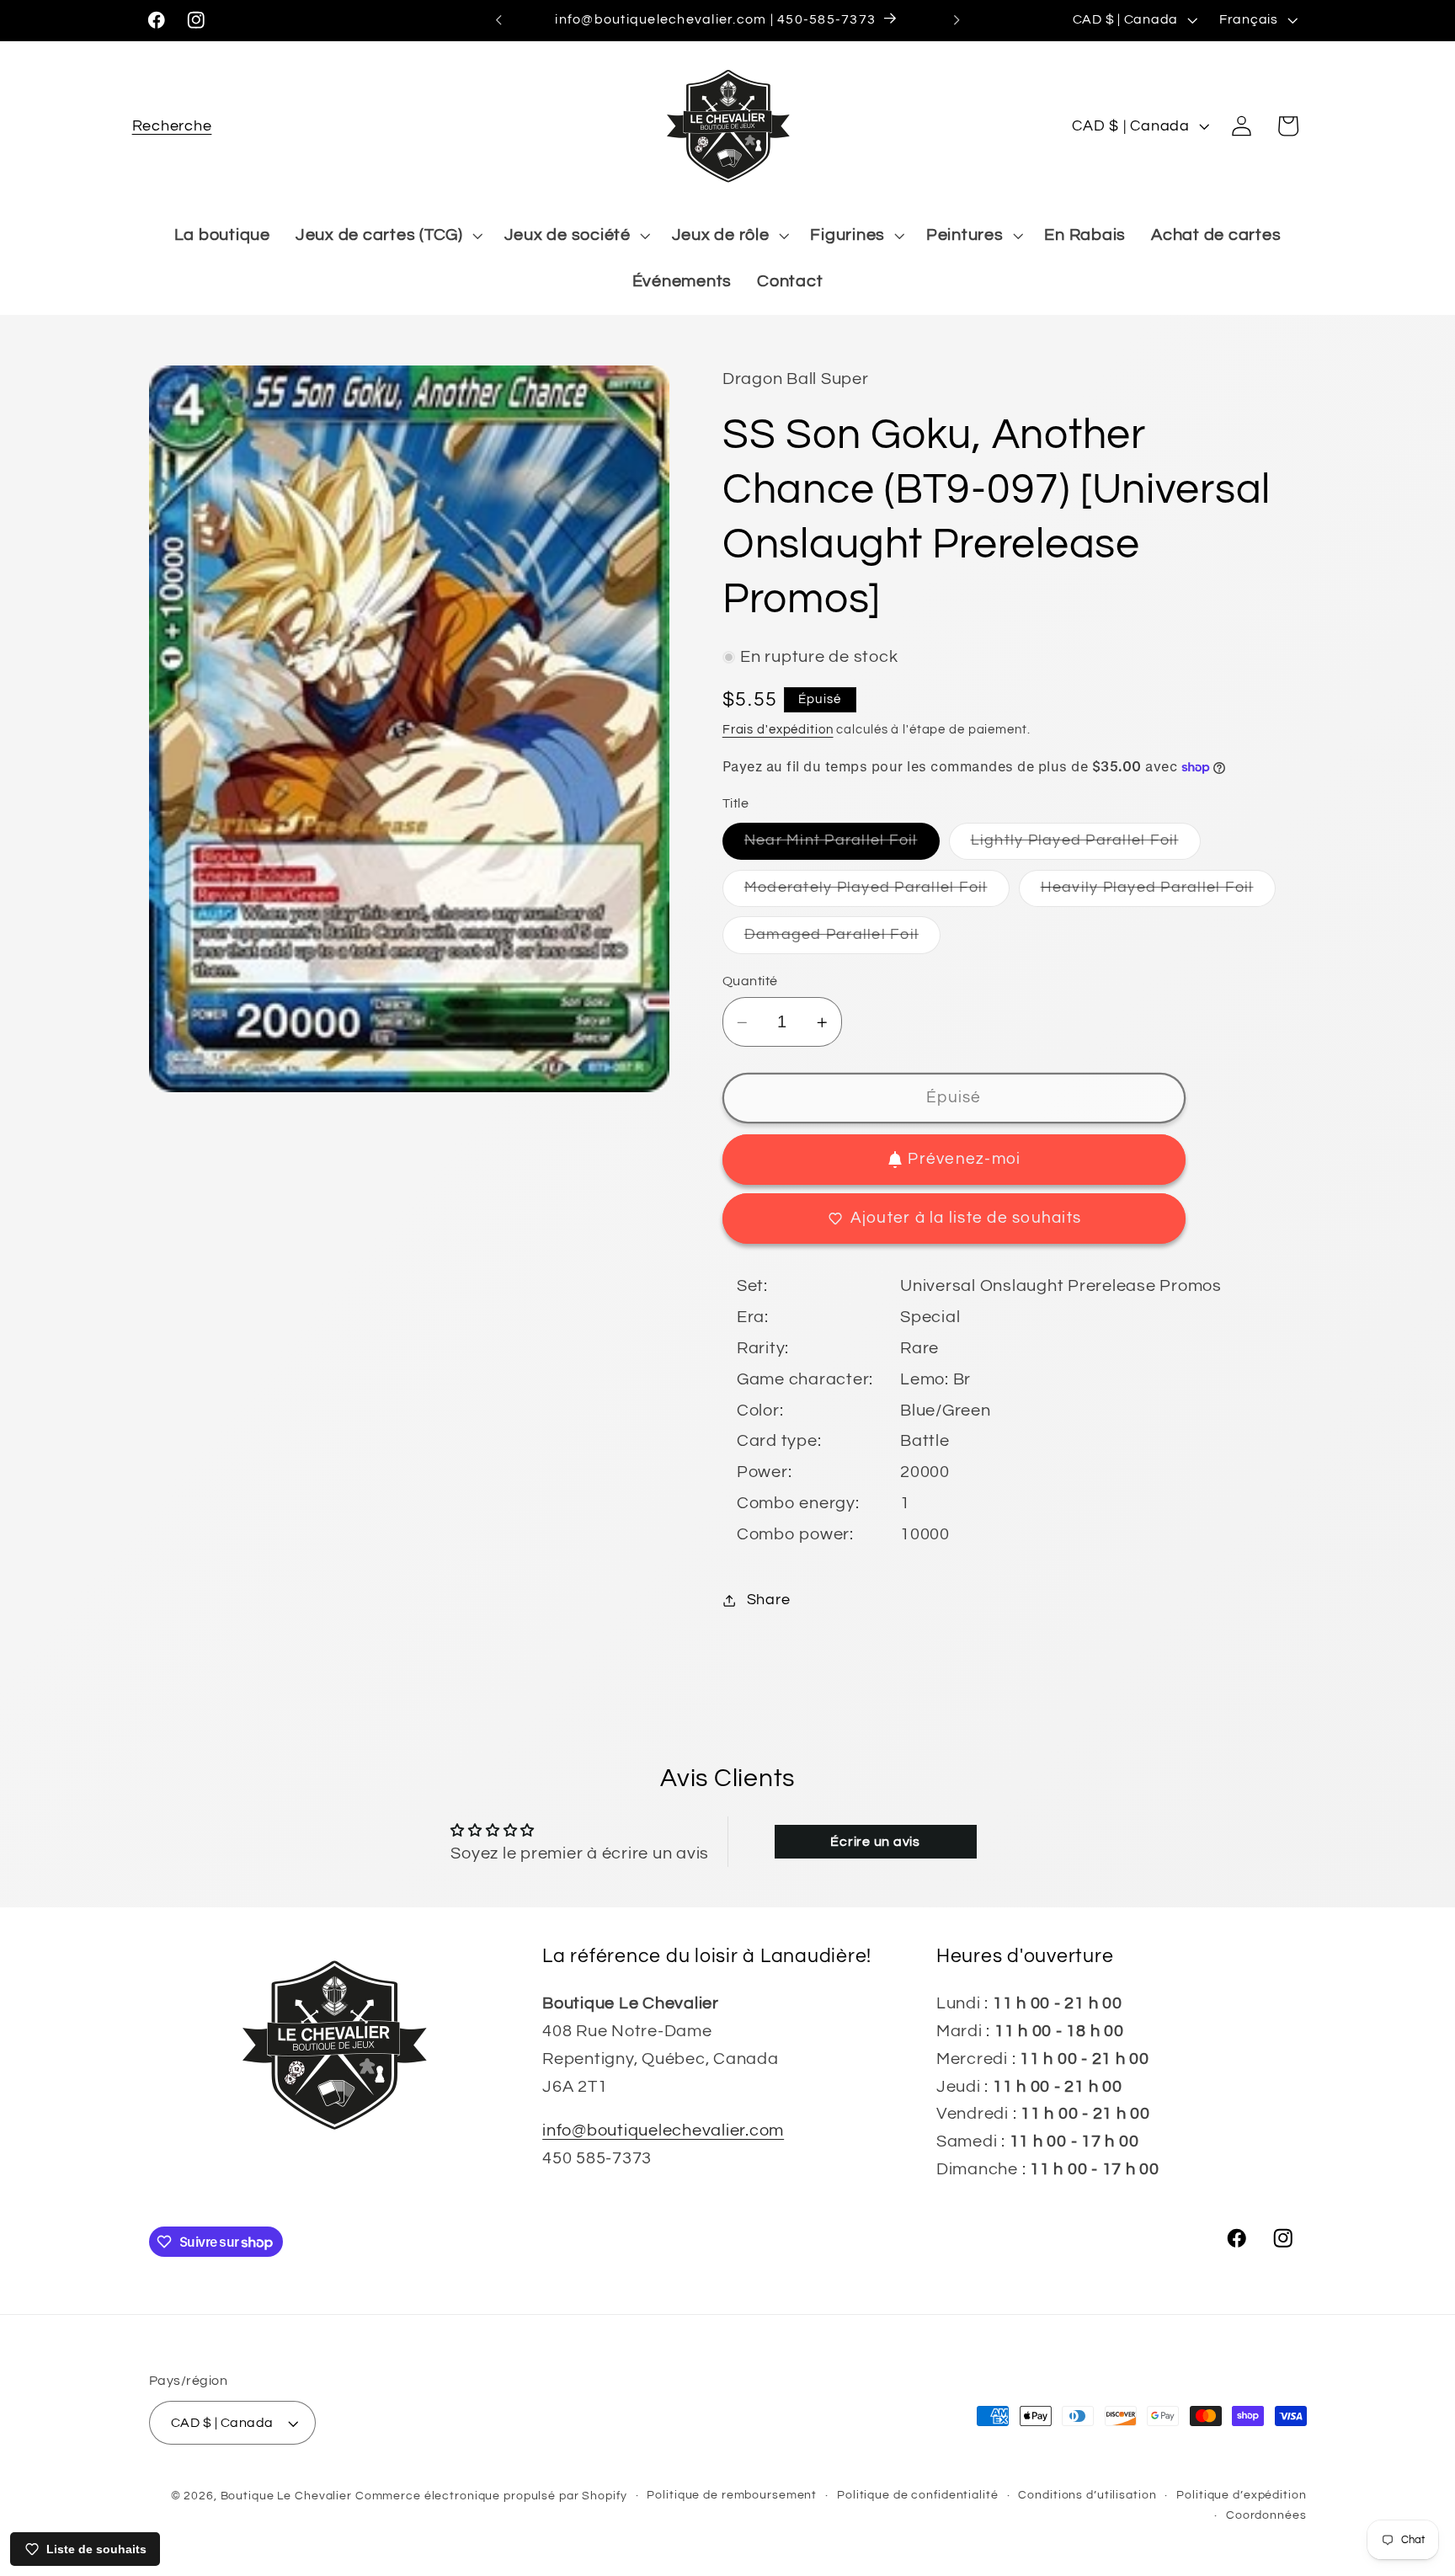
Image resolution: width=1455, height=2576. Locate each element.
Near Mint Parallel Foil (842, 847)
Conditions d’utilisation (1087, 2495)
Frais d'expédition (778, 730)
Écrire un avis (875, 1842)
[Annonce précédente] (498, 20)
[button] (172, 126)
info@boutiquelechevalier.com (663, 2131)
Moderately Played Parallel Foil (877, 893)
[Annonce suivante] (957, 20)
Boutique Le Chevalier (286, 2496)
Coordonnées (1266, 2515)
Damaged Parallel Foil (842, 940)
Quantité (750, 981)
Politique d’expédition (1241, 2495)
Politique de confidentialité (918, 2495)
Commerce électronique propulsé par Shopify (491, 2496)
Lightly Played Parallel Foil (1086, 847)
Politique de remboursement (732, 2495)
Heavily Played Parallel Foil (1158, 893)
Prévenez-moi (964, 1159)
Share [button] (769, 1600)
